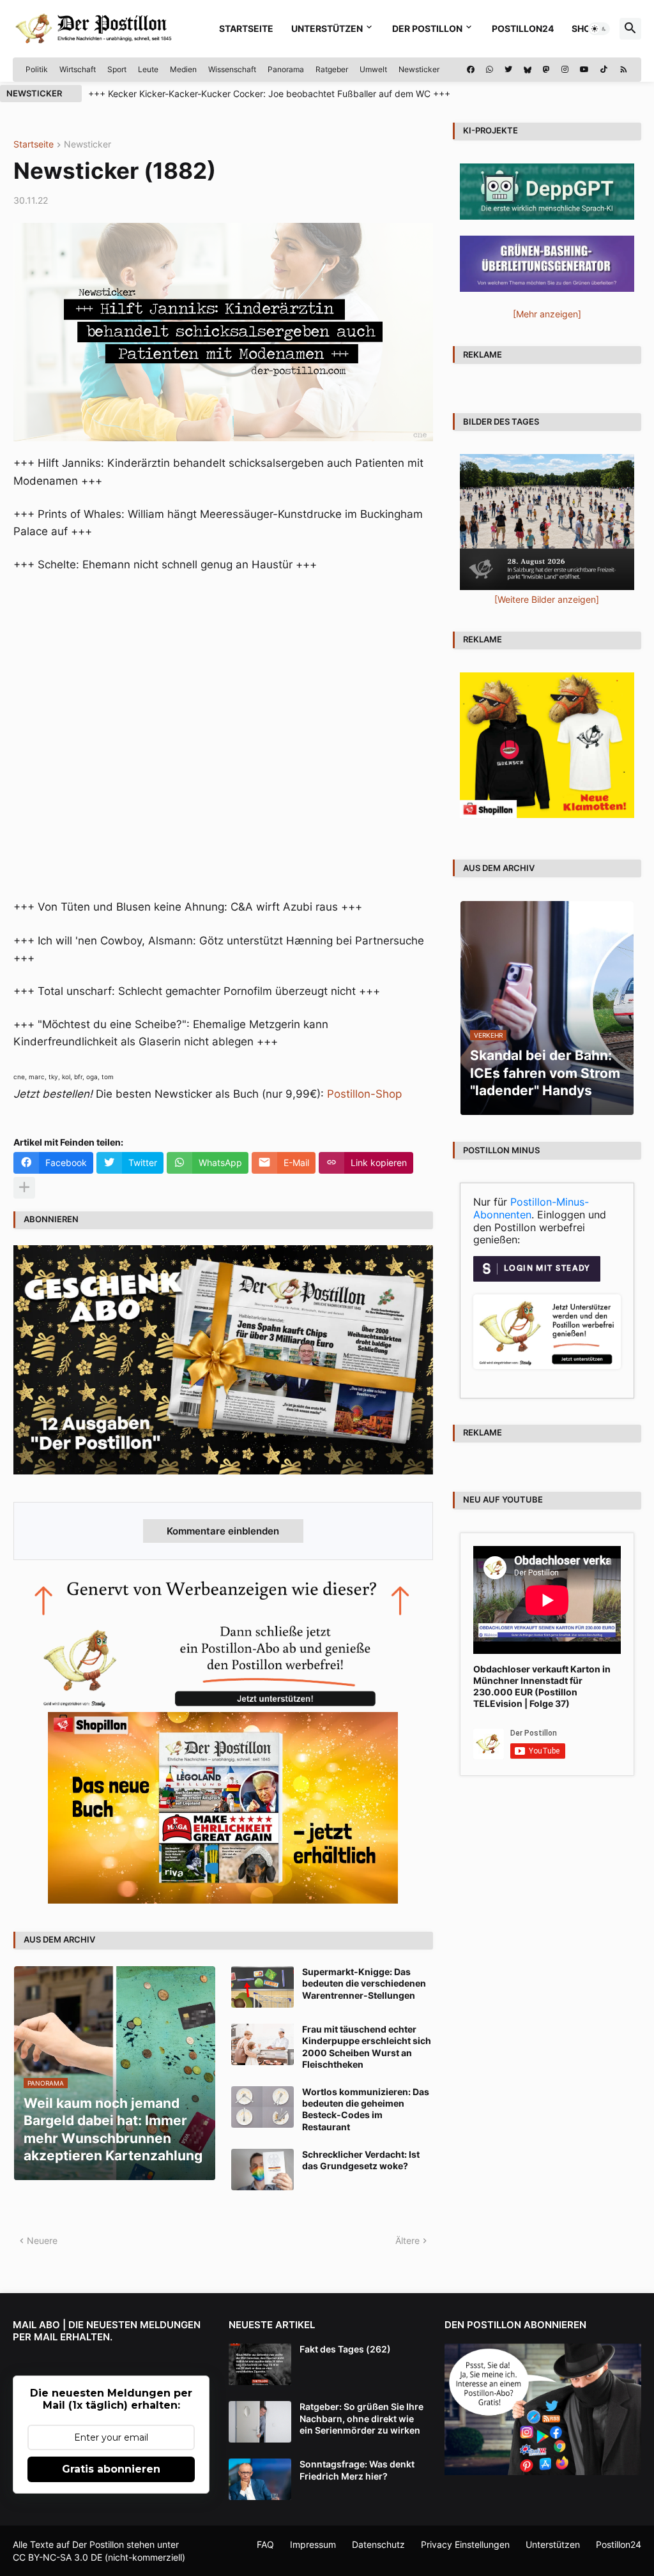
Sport (117, 69)
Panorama (286, 69)
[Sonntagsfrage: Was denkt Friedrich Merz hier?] (260, 2479)
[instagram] (565, 70)
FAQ (265, 2544)
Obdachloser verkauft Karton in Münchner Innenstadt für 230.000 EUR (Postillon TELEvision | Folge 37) (542, 1686)
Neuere (42, 2240)
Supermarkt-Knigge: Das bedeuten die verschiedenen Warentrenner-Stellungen (364, 1983)
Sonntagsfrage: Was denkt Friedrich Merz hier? (357, 2470)
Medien (183, 69)
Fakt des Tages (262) (345, 2349)
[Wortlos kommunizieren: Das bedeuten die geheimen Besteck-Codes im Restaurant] (262, 2107)
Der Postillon (427, 28)
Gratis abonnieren (111, 2469)
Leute (148, 69)
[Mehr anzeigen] (24, 1188)
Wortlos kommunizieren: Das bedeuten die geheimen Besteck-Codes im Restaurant (366, 2109)
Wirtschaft (78, 69)
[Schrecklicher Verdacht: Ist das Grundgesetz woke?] (262, 2170)
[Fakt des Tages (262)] (260, 2364)
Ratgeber (332, 69)
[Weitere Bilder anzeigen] (547, 599)
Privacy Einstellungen (465, 2544)
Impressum (313, 2544)
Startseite (246, 28)
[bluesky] (528, 70)
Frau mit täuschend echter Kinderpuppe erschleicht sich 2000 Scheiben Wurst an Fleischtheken (367, 2047)
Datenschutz (378, 2544)
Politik (37, 69)
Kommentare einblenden (223, 1531)
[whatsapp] (490, 70)
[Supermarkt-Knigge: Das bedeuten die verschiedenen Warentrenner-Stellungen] (262, 1987)
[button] (599, 29)
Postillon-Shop (364, 1094)
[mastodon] (546, 70)
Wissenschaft (232, 69)
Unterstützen (327, 28)
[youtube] (584, 70)
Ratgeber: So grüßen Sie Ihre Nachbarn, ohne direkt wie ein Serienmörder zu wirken (361, 2418)
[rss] (624, 70)
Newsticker (419, 69)
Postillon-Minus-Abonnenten (531, 1208)
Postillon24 (523, 28)
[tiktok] (604, 70)
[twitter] (508, 70)
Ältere (407, 2240)
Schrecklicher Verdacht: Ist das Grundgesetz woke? (361, 2160)
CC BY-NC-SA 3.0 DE (57, 2557)
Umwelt (373, 69)
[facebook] (471, 70)
